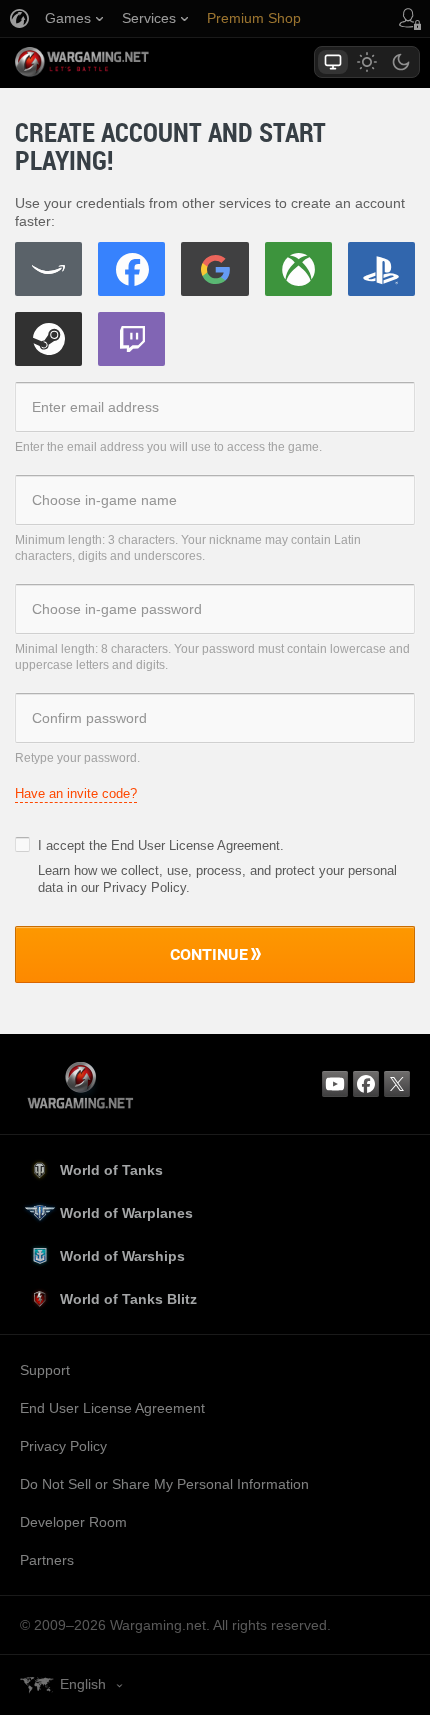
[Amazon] (48, 269)
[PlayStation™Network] (381, 269)
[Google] (214, 269)
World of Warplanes (126, 1213)
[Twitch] (131, 339)
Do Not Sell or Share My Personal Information (164, 1484)
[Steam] (48, 339)
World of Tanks (111, 1170)
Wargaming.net (117, 62)
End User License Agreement (195, 845)
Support (45, 1370)
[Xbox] (298, 269)
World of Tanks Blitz (128, 1299)
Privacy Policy (63, 1446)
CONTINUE (209, 954)
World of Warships (122, 1256)
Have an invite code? (76, 793)
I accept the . (161, 845)
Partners (47, 1560)
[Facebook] (131, 269)
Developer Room (73, 1522)
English (83, 1684)
